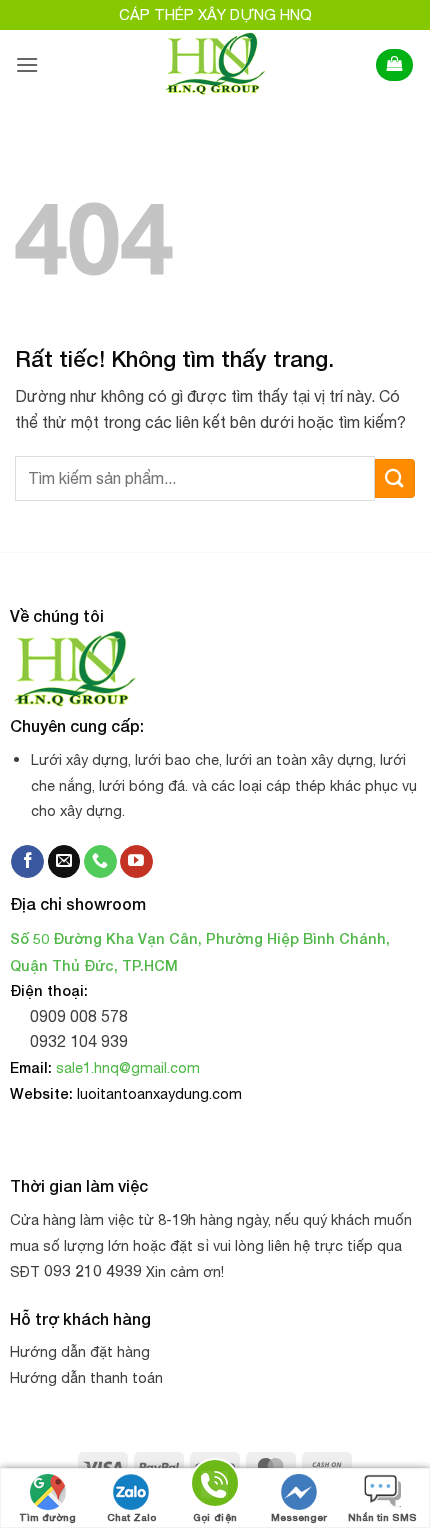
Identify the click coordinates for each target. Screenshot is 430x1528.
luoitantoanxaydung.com (159, 1093)
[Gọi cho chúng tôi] (100, 862)
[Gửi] (395, 478)
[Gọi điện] (215, 1486)
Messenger (299, 1517)
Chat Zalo (131, 1517)
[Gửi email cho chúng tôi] (64, 862)
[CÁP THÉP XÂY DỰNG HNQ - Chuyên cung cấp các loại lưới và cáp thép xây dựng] (215, 65)
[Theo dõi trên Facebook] (27, 862)
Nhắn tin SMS (382, 1517)
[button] (27, 64)
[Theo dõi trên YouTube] (136, 862)
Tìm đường (47, 1517)
